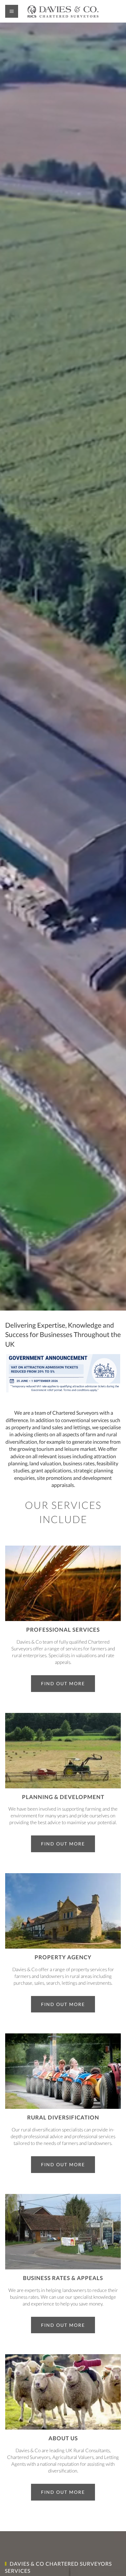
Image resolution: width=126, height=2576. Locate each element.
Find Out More (63, 1683)
